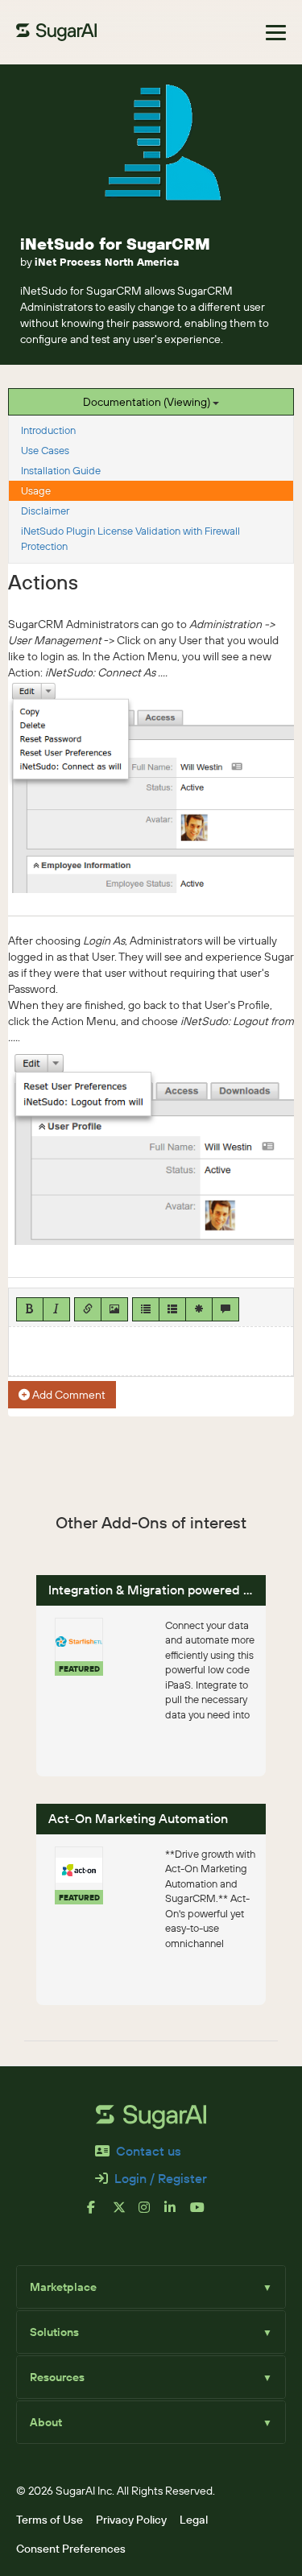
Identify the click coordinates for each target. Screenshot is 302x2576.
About (151, 2422)
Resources (151, 2377)
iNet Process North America (107, 262)
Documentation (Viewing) (148, 402)
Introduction (48, 430)
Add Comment (68, 1395)
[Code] (199, 1309)
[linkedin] (177, 2214)
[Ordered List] (172, 1309)
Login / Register (161, 2178)
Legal (194, 2520)
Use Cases (45, 450)
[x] (126, 2214)
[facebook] (100, 2214)
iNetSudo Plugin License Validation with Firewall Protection (130, 538)
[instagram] (151, 2214)
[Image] (114, 1309)
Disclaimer (45, 511)
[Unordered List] (146, 1309)
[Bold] (30, 1309)
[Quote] (225, 1309)
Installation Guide (61, 470)
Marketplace (151, 2287)
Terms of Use (50, 2520)
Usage (36, 490)
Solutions (151, 2332)
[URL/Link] (88, 1309)
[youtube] (203, 2214)
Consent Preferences (71, 2549)
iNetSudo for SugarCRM (115, 244)
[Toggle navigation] (276, 33)
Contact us (149, 2151)
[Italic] (56, 1309)
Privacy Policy (131, 2520)
